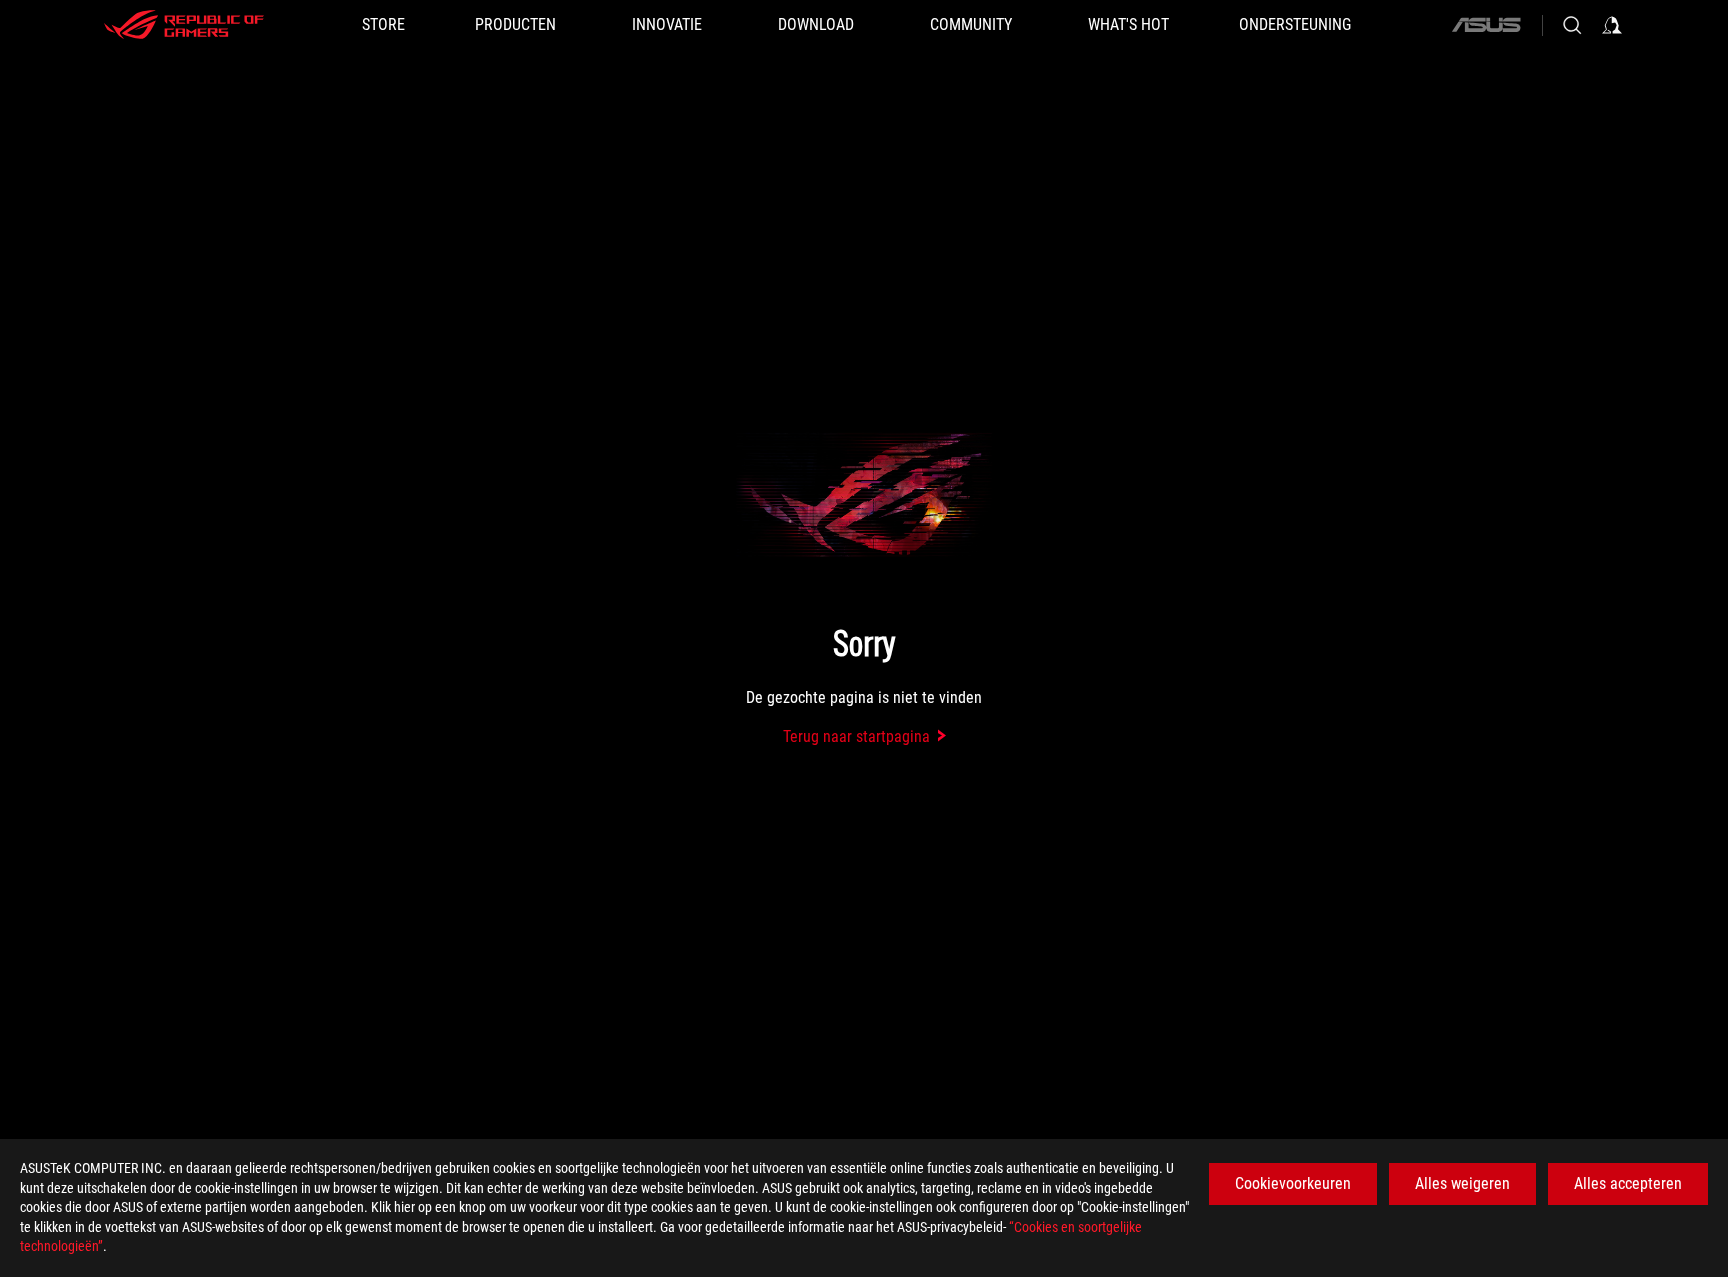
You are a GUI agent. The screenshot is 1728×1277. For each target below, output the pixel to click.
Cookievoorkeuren (1293, 1183)
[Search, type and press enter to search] (1572, 25)
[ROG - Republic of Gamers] (184, 25)
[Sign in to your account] (1612, 25)
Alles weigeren (1462, 1183)
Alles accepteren (1628, 1183)
